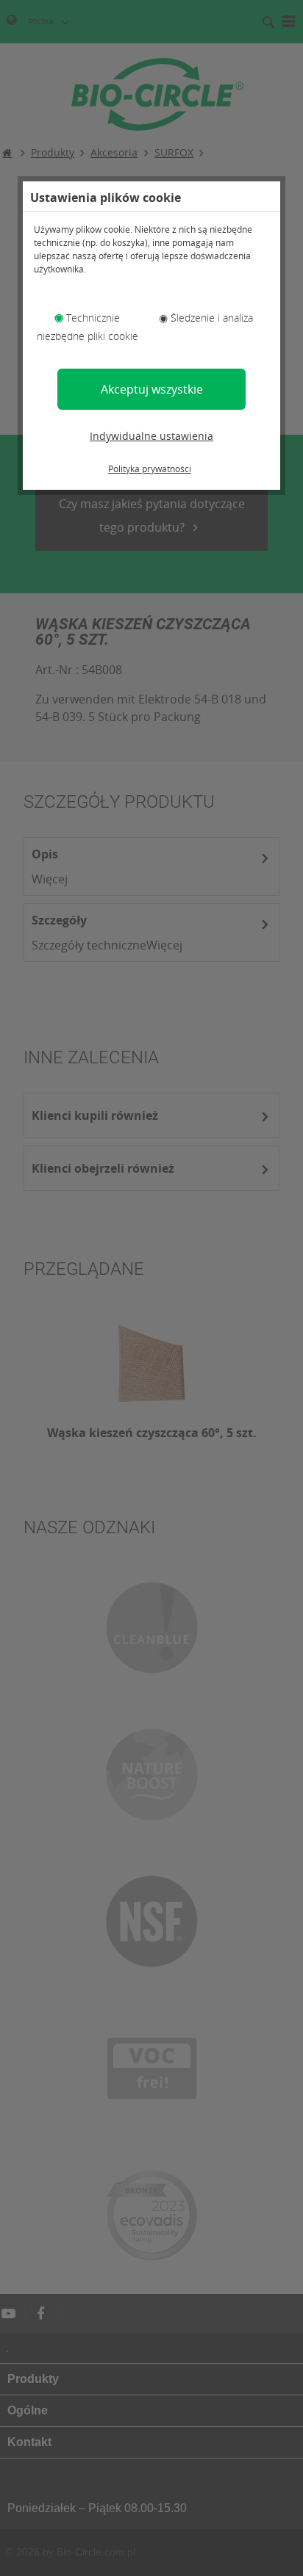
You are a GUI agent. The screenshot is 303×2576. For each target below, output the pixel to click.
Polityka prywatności (150, 469)
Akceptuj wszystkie (152, 389)
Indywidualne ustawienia (151, 436)
